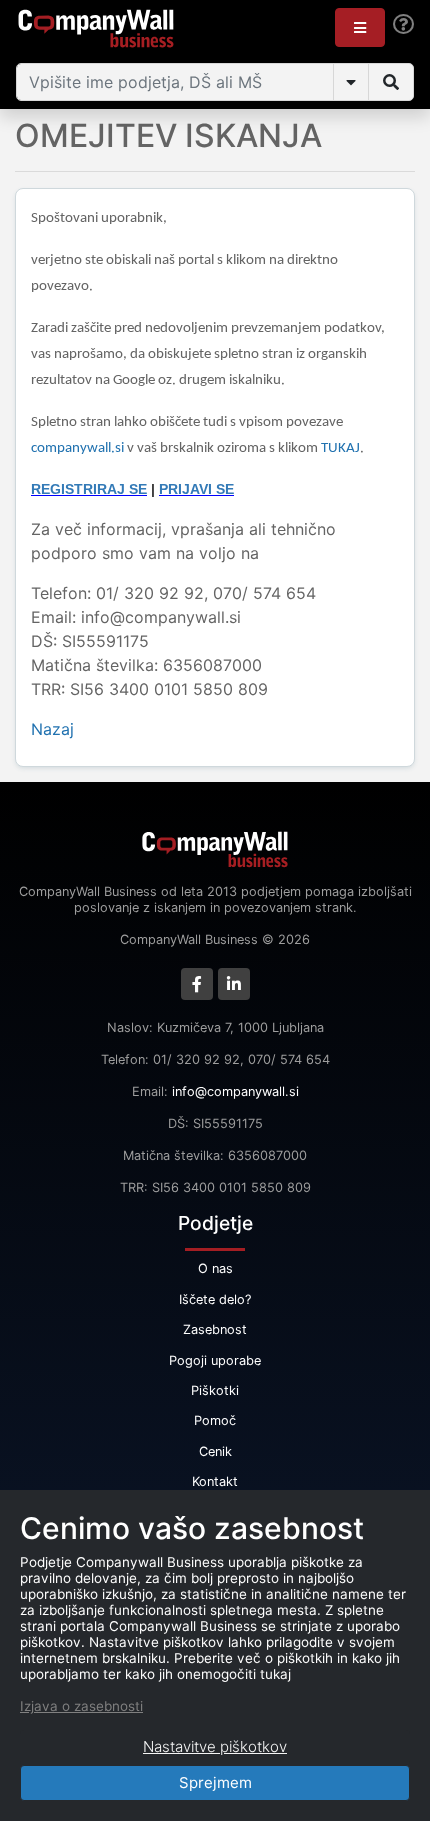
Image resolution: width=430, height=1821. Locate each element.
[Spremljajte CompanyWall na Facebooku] (197, 984)
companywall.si (79, 448)
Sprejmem (215, 1782)
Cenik (215, 1451)
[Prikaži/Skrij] (351, 82)
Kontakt (215, 1481)
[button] (360, 27)
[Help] (403, 24)
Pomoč (215, 1420)
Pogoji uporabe (215, 1360)
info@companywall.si (235, 1091)
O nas (215, 1268)
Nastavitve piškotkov (215, 1746)
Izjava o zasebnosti (81, 1706)
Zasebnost (215, 1329)
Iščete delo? (215, 1299)
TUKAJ (340, 448)
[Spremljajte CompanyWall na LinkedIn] (234, 984)
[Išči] (391, 82)
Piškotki (215, 1390)
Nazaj (52, 729)
